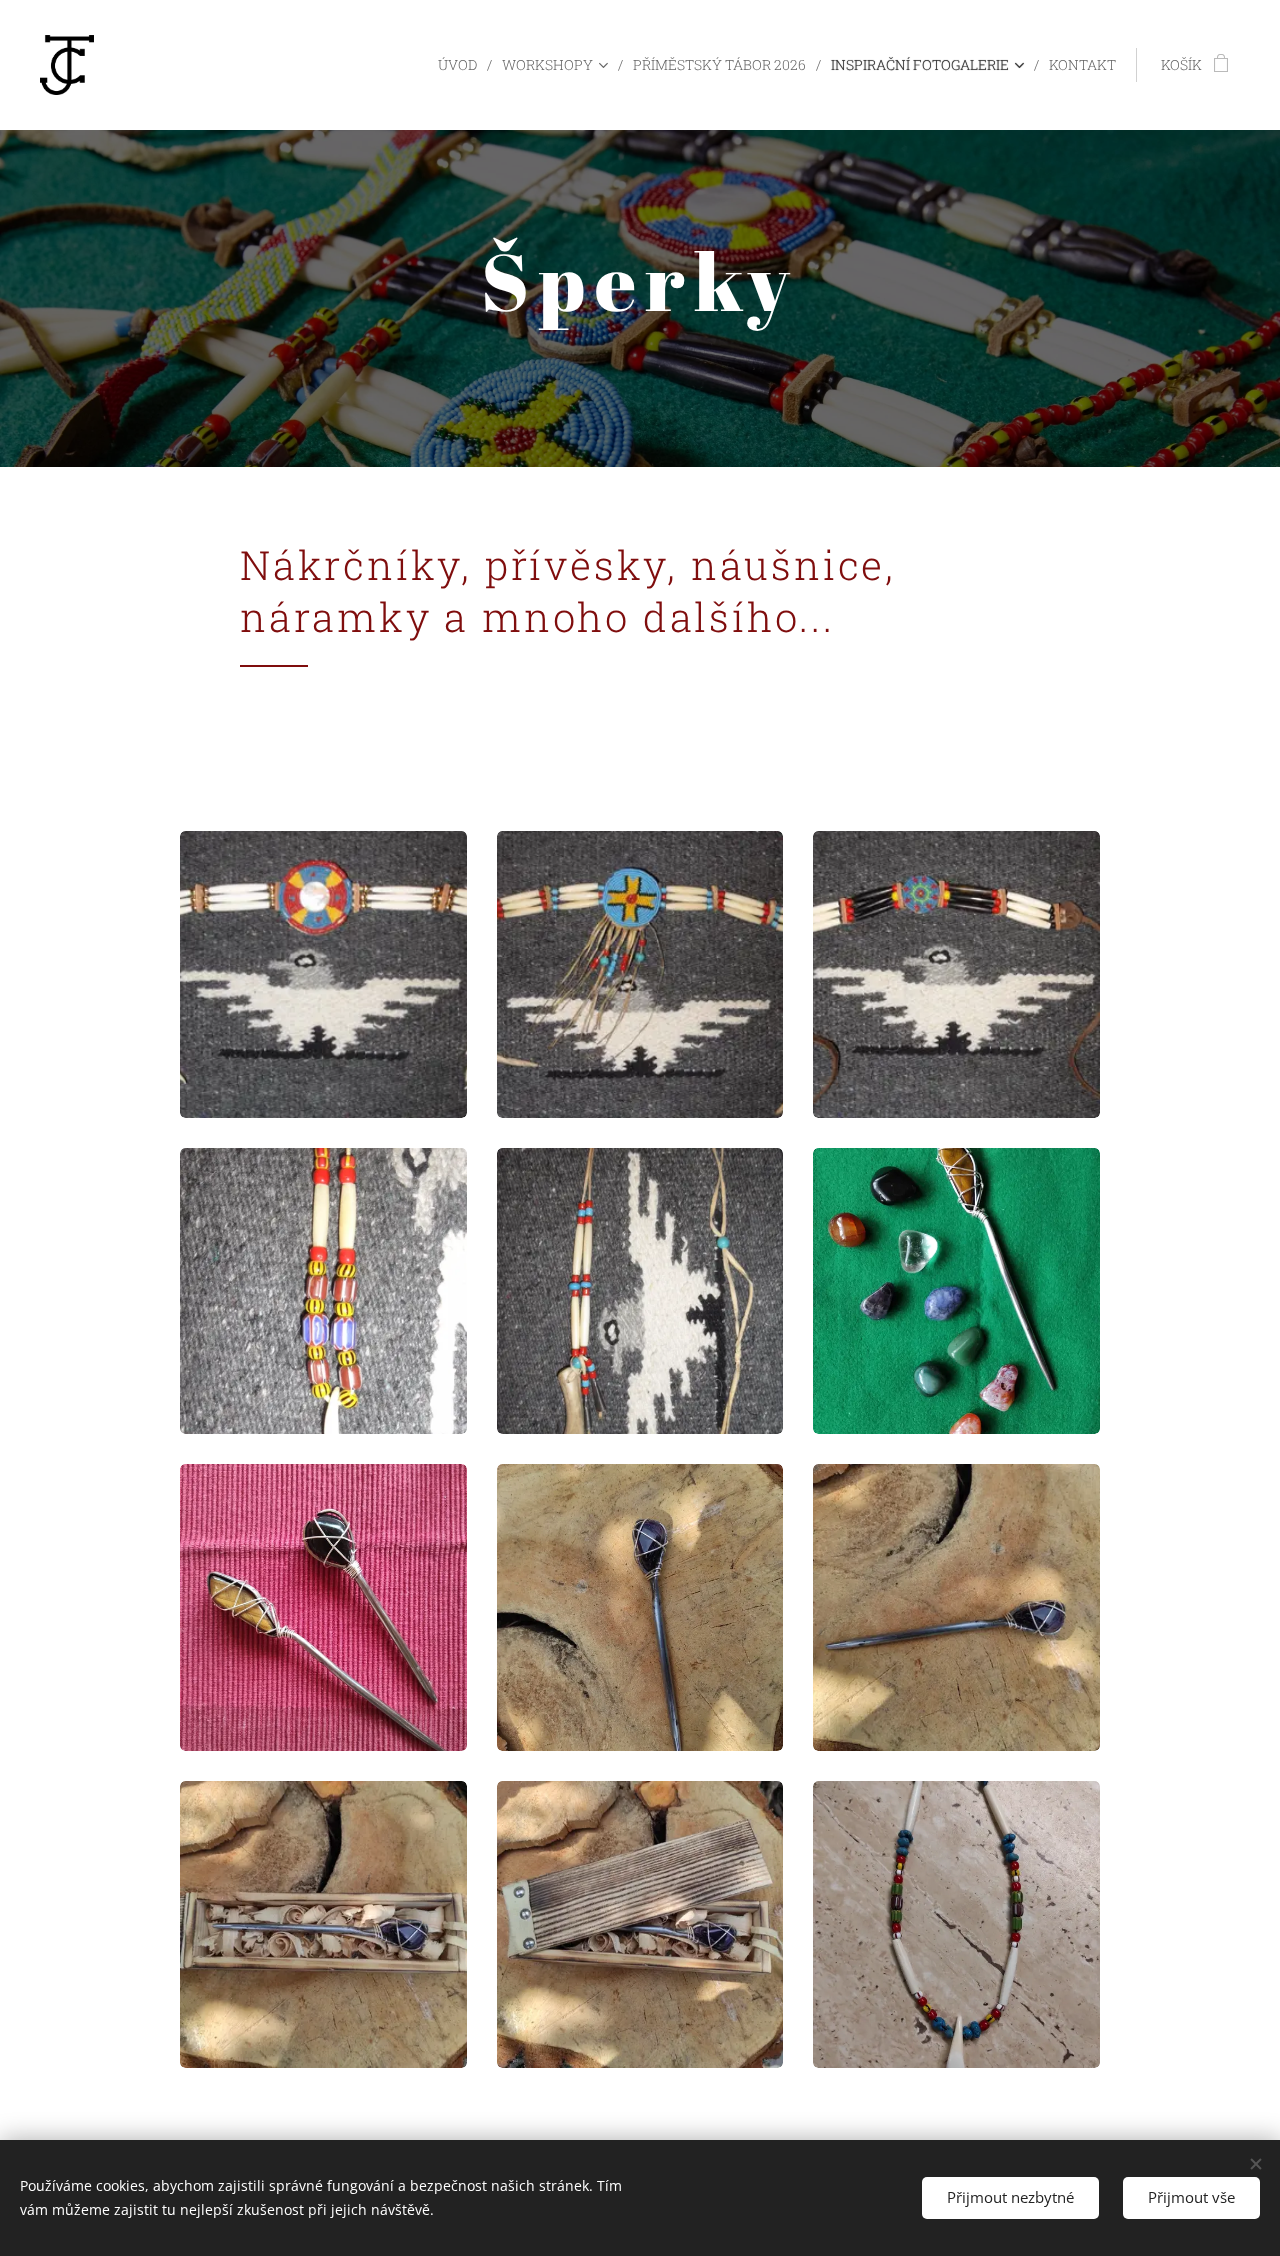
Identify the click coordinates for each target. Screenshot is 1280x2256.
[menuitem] (462, 65)
